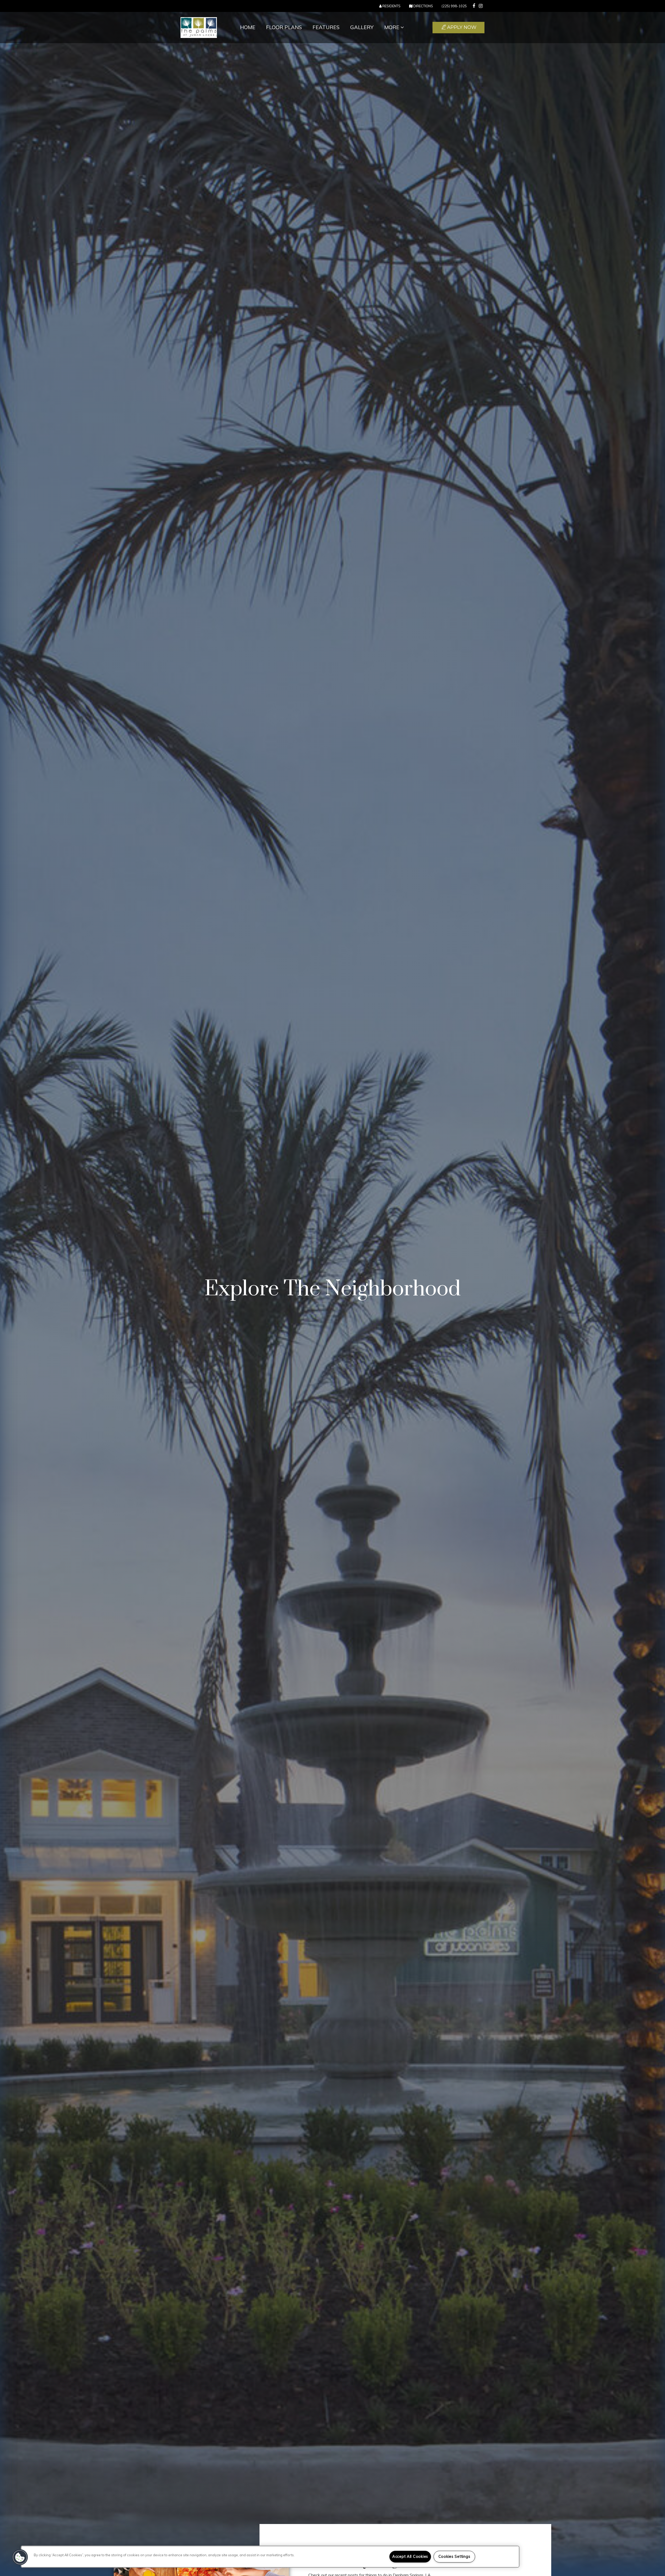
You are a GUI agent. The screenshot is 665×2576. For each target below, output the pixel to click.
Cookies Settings (454, 2557)
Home (248, 27)
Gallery (362, 27)
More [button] (392, 27)
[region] (270, 2557)
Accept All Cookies (410, 2557)
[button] (474, 6)
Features (326, 27)
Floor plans (284, 27)
